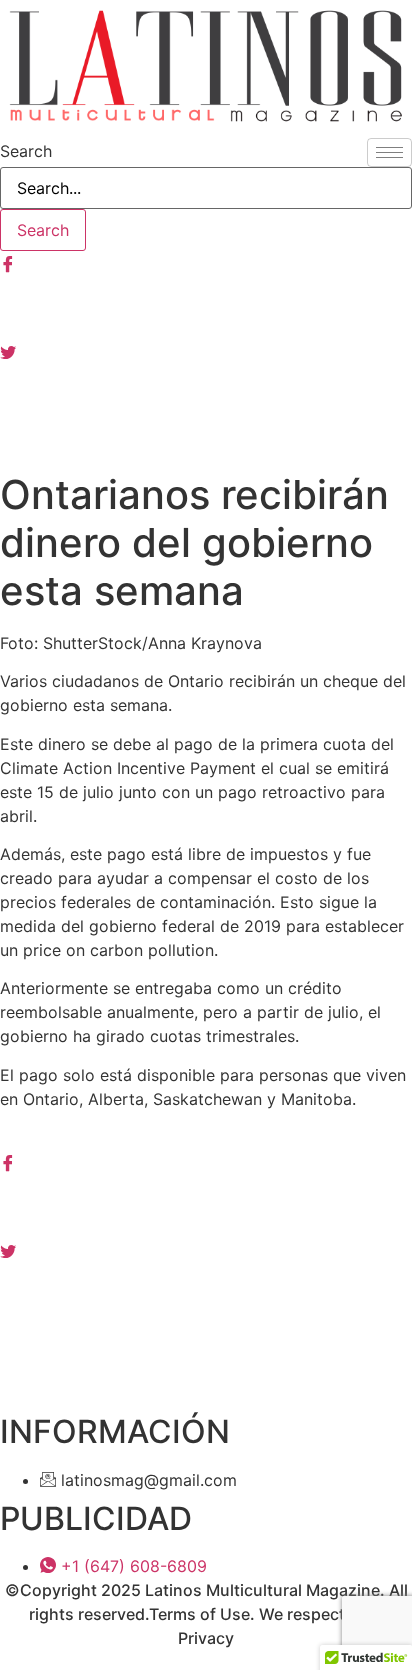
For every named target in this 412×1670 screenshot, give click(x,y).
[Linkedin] (206, 1293)
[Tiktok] (206, 439)
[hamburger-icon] (389, 152)
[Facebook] (206, 263)
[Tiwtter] (206, 351)
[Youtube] (206, 395)
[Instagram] (206, 307)
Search (26, 151)
